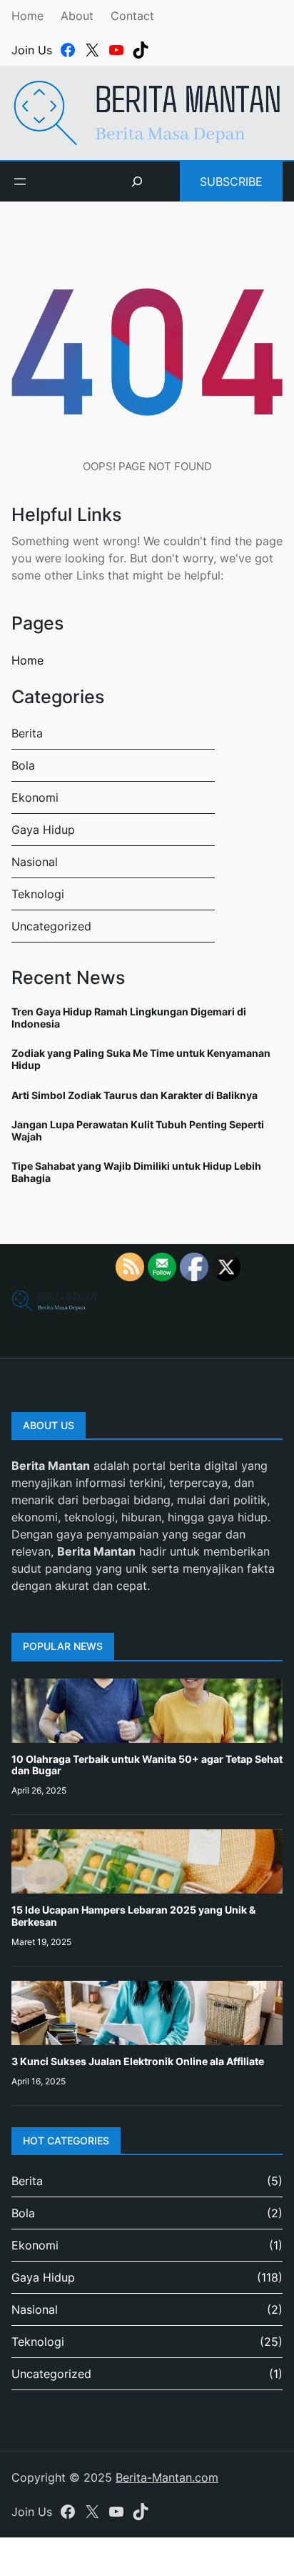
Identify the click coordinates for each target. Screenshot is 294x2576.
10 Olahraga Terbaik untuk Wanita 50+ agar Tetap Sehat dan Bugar (147, 1765)
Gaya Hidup (43, 830)
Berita (27, 733)
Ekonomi (35, 797)
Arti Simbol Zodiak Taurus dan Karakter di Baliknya (135, 1095)
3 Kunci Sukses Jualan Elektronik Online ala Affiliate (138, 2061)
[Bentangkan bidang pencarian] (137, 181)
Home (27, 16)
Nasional (35, 862)
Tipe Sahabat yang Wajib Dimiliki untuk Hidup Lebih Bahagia (136, 1172)
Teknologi (38, 894)
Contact (132, 16)
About (77, 16)
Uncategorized (51, 926)
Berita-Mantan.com (167, 2477)
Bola (23, 765)
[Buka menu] (20, 181)
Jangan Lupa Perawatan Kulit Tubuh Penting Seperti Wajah (138, 1130)
